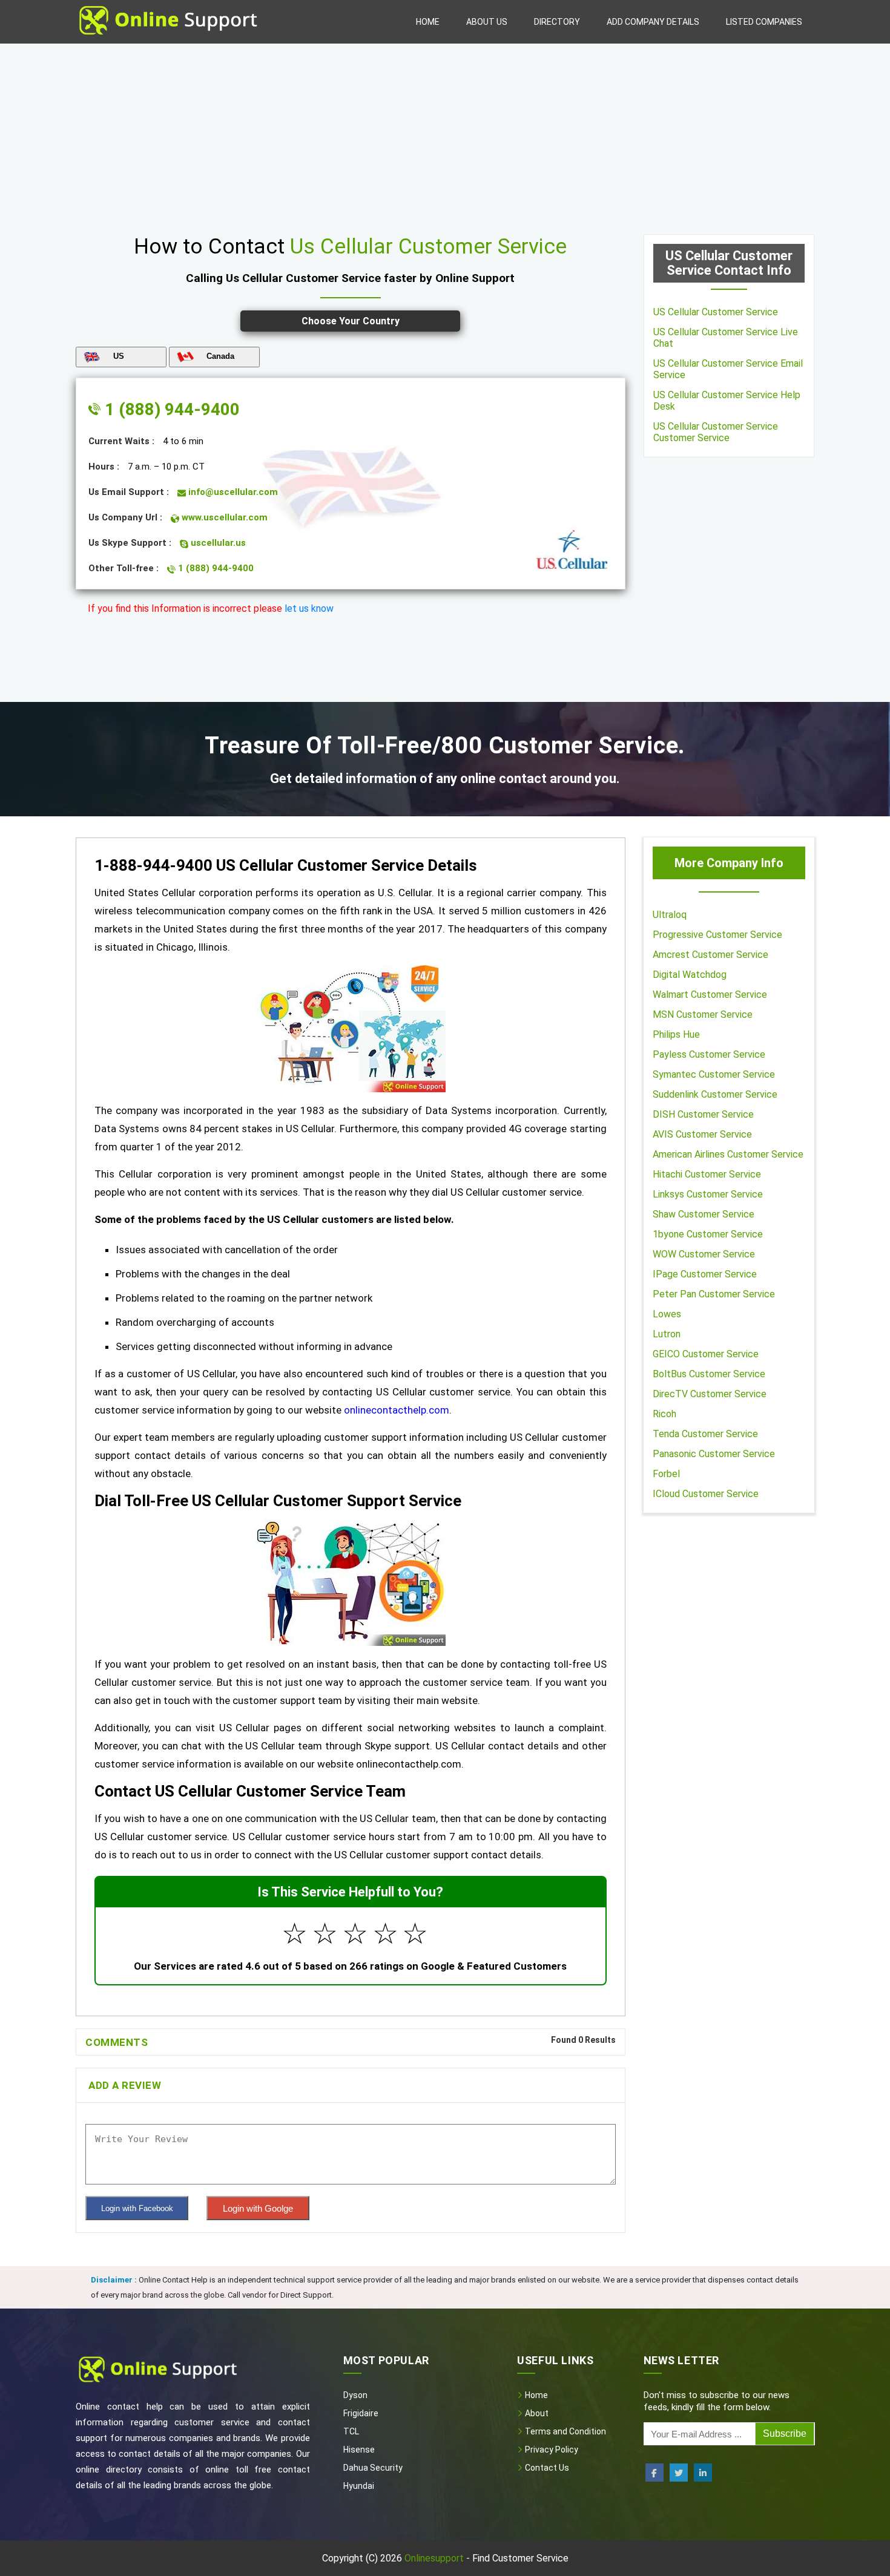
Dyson (355, 2395)
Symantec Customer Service (714, 1074)
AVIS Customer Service (702, 1134)
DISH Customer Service (703, 1114)
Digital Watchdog (690, 975)
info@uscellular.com (232, 492)
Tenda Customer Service (705, 1434)
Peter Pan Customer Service (714, 1294)
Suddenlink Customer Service (715, 1094)
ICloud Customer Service (706, 1494)
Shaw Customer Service (704, 1214)
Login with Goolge (258, 2208)
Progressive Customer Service (717, 935)
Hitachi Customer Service (707, 1174)
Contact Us (546, 2468)
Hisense (359, 2450)
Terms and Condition (565, 2431)
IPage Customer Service (705, 1274)
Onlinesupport (434, 2558)
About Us (487, 22)
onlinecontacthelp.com (397, 1410)
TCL (351, 2431)
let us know (309, 608)
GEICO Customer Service (706, 1354)
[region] (445, 134)
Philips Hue (676, 1034)
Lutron (667, 1334)
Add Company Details (653, 22)
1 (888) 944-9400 (170, 409)
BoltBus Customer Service (709, 1374)
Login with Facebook (137, 2208)
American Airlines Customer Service (728, 1154)
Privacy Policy (551, 2450)
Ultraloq (670, 915)
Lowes (667, 1314)
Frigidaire (361, 2413)
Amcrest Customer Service (710, 955)
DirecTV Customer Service (710, 1394)
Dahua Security (373, 2468)
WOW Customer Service (704, 1254)
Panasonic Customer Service (714, 1454)
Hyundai (359, 2486)
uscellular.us (217, 543)
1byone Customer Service (708, 1234)
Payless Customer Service (709, 1054)
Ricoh (664, 1414)
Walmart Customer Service (710, 995)
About (536, 2413)
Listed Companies (764, 22)
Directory (557, 22)
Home (428, 22)
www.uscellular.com (223, 517)
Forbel (666, 1474)
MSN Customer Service (703, 1014)
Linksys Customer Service (708, 1194)
